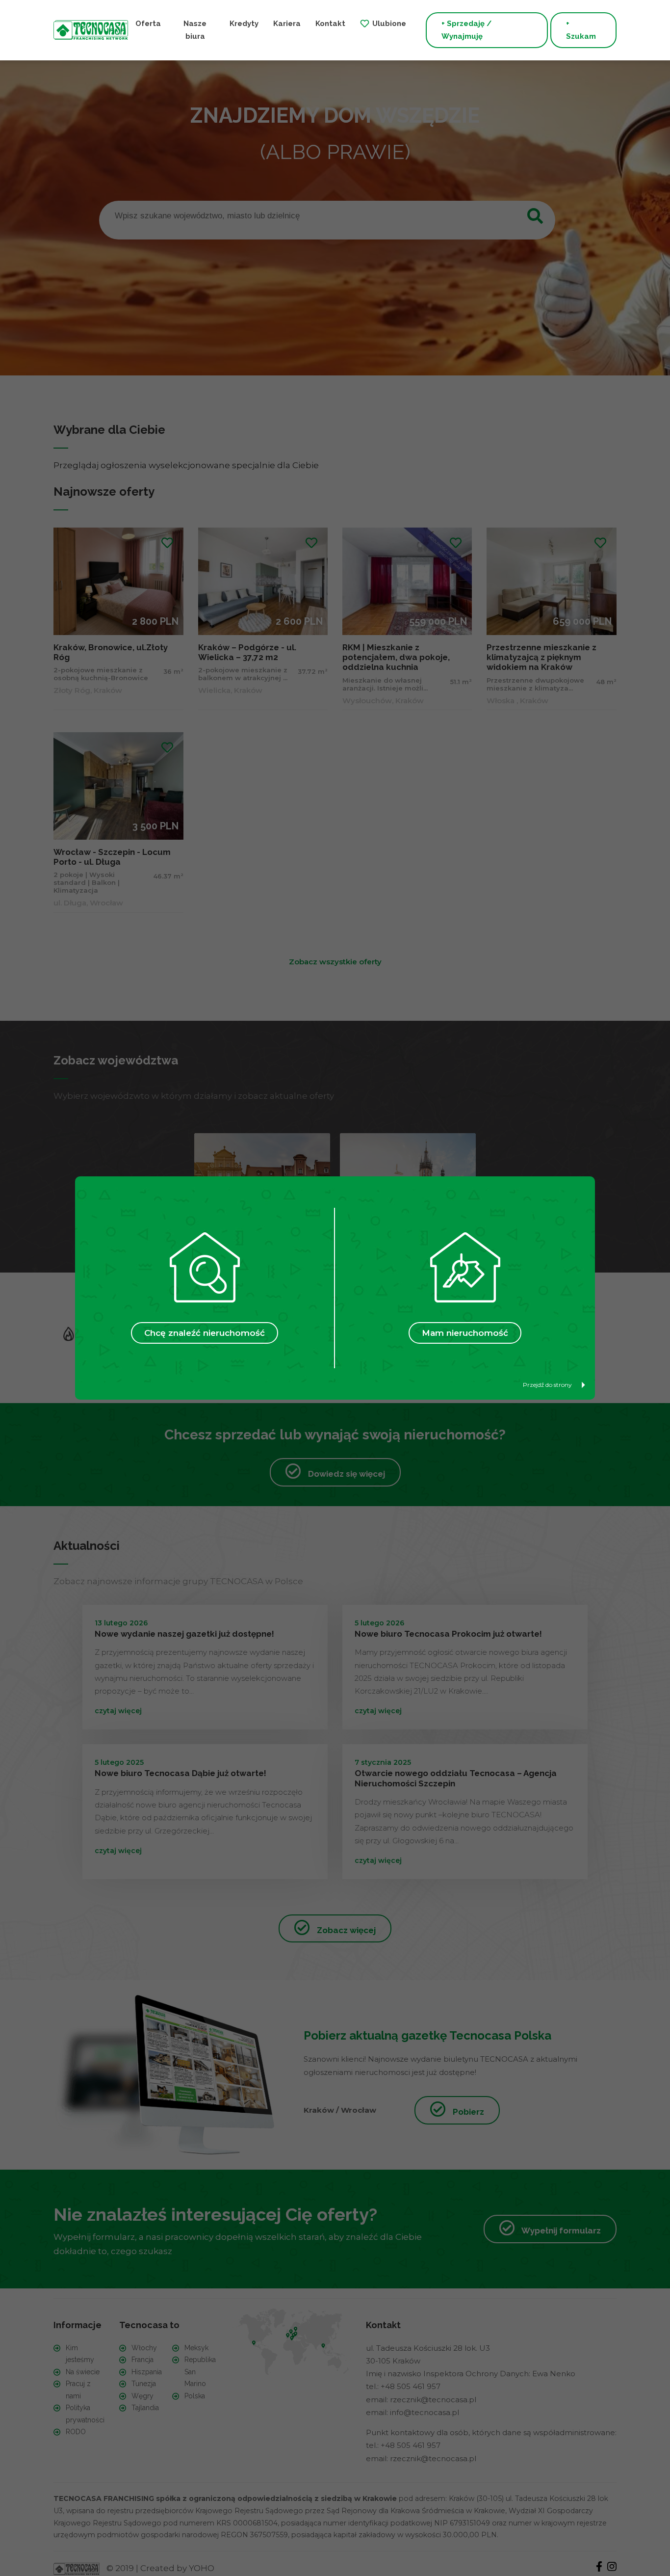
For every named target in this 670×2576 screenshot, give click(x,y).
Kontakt (330, 24)
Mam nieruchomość (465, 1333)
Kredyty (244, 24)
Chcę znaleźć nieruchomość (205, 1333)
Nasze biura (195, 30)
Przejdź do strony (547, 1385)
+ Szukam (581, 30)
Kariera (287, 24)
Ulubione (389, 24)
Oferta (148, 24)
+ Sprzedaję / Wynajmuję (466, 30)
